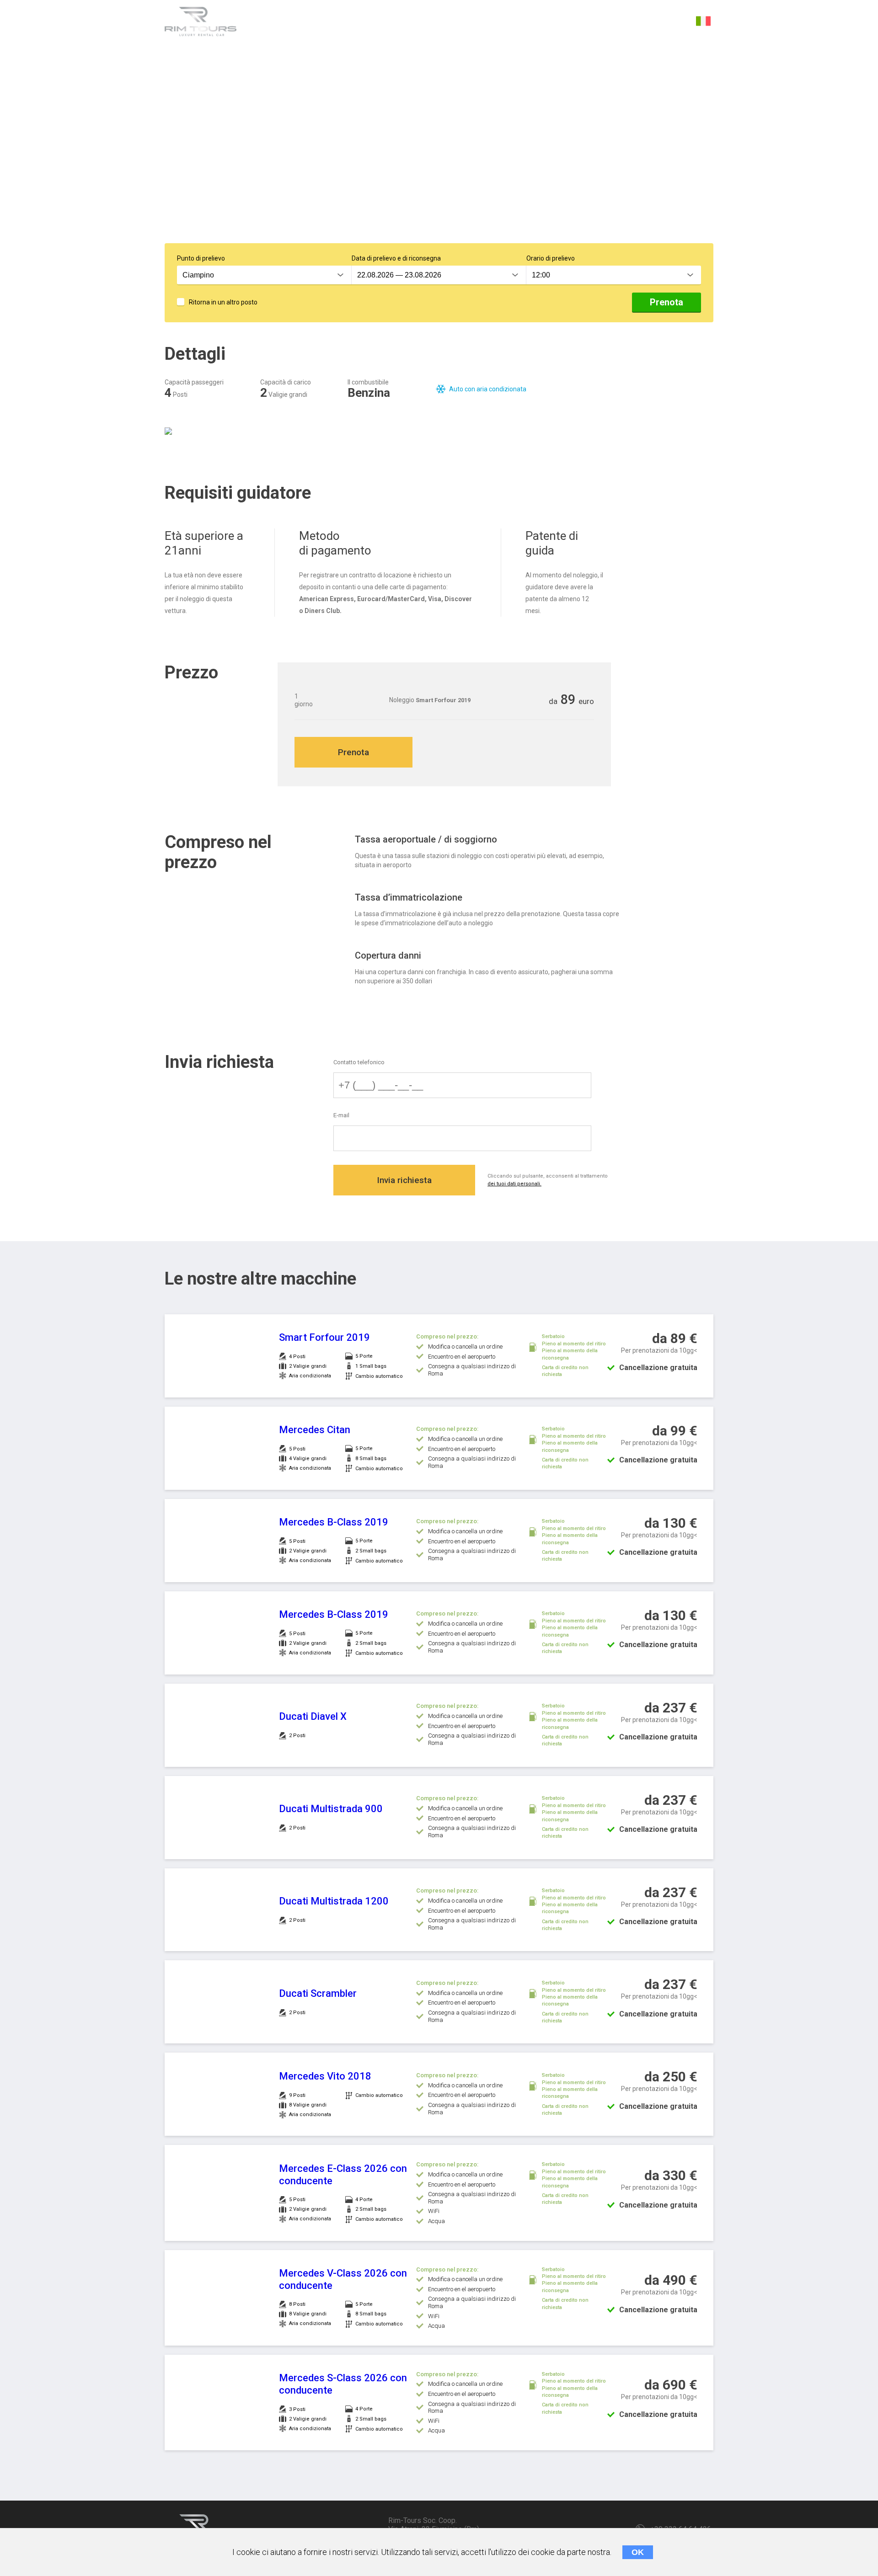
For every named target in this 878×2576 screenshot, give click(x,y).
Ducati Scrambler (318, 1993)
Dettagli (275, 22)
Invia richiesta (404, 1180)
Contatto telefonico (359, 1062)
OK (638, 2552)
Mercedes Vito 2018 (325, 2076)
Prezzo (402, 22)
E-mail (341, 1115)
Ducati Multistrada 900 (331, 1809)
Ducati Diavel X (313, 1716)
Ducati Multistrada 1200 (334, 1901)
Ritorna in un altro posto (223, 302)
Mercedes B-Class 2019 (334, 1522)
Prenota (667, 302)
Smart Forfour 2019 (324, 1337)
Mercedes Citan (315, 1430)
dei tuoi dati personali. (514, 1184)
